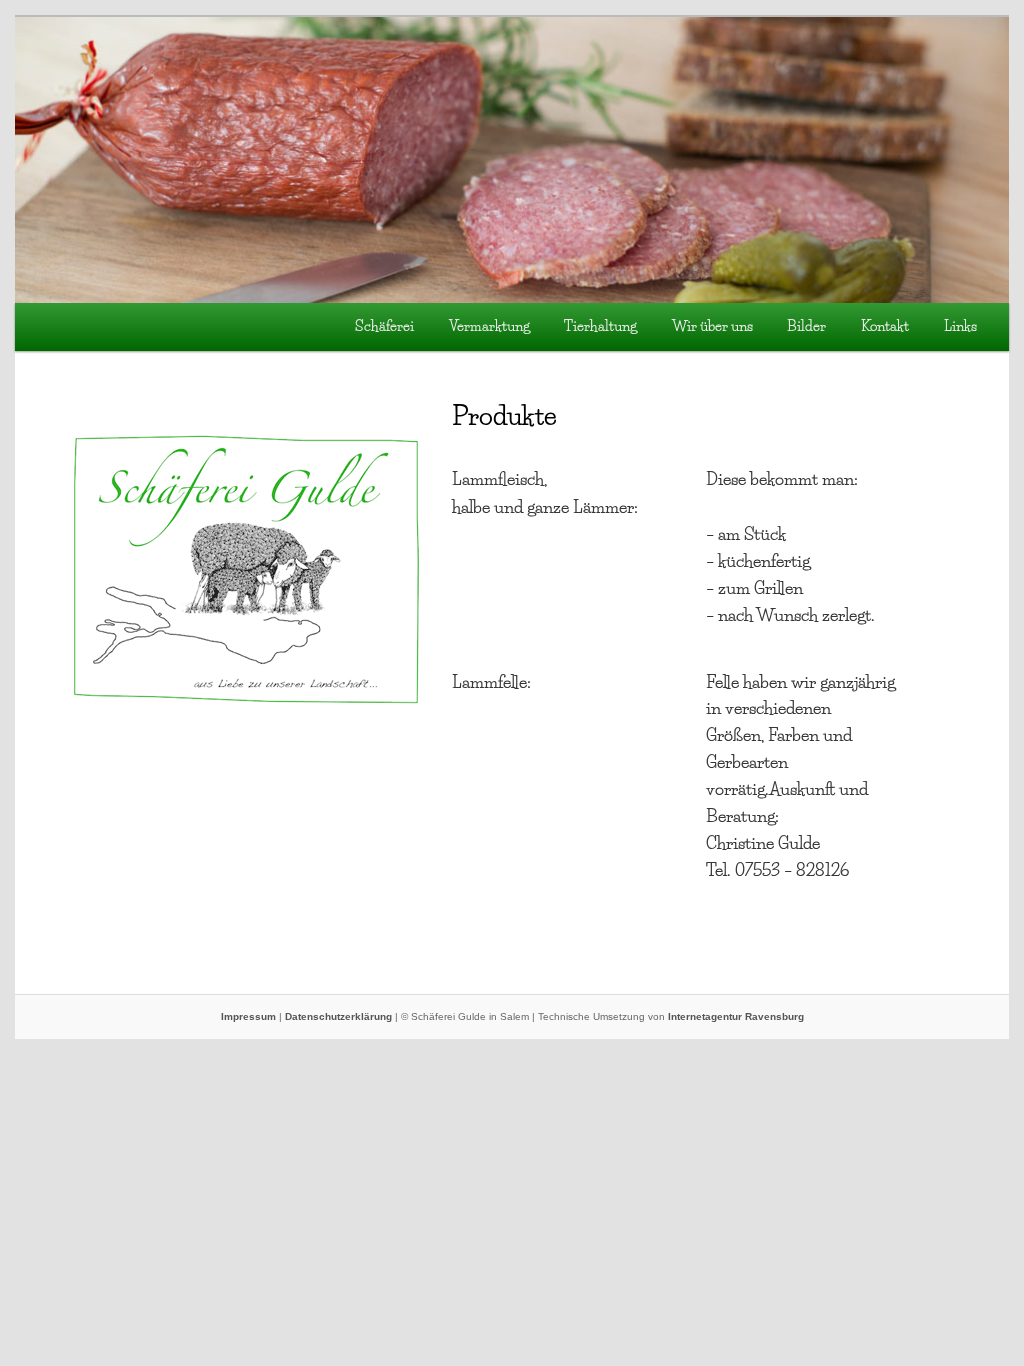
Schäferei (384, 326)
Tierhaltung (600, 326)
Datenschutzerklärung (338, 1016)
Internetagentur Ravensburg (736, 1016)
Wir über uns (712, 326)
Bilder (806, 326)
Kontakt (885, 326)
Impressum (248, 1016)
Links (960, 326)
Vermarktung (489, 326)
